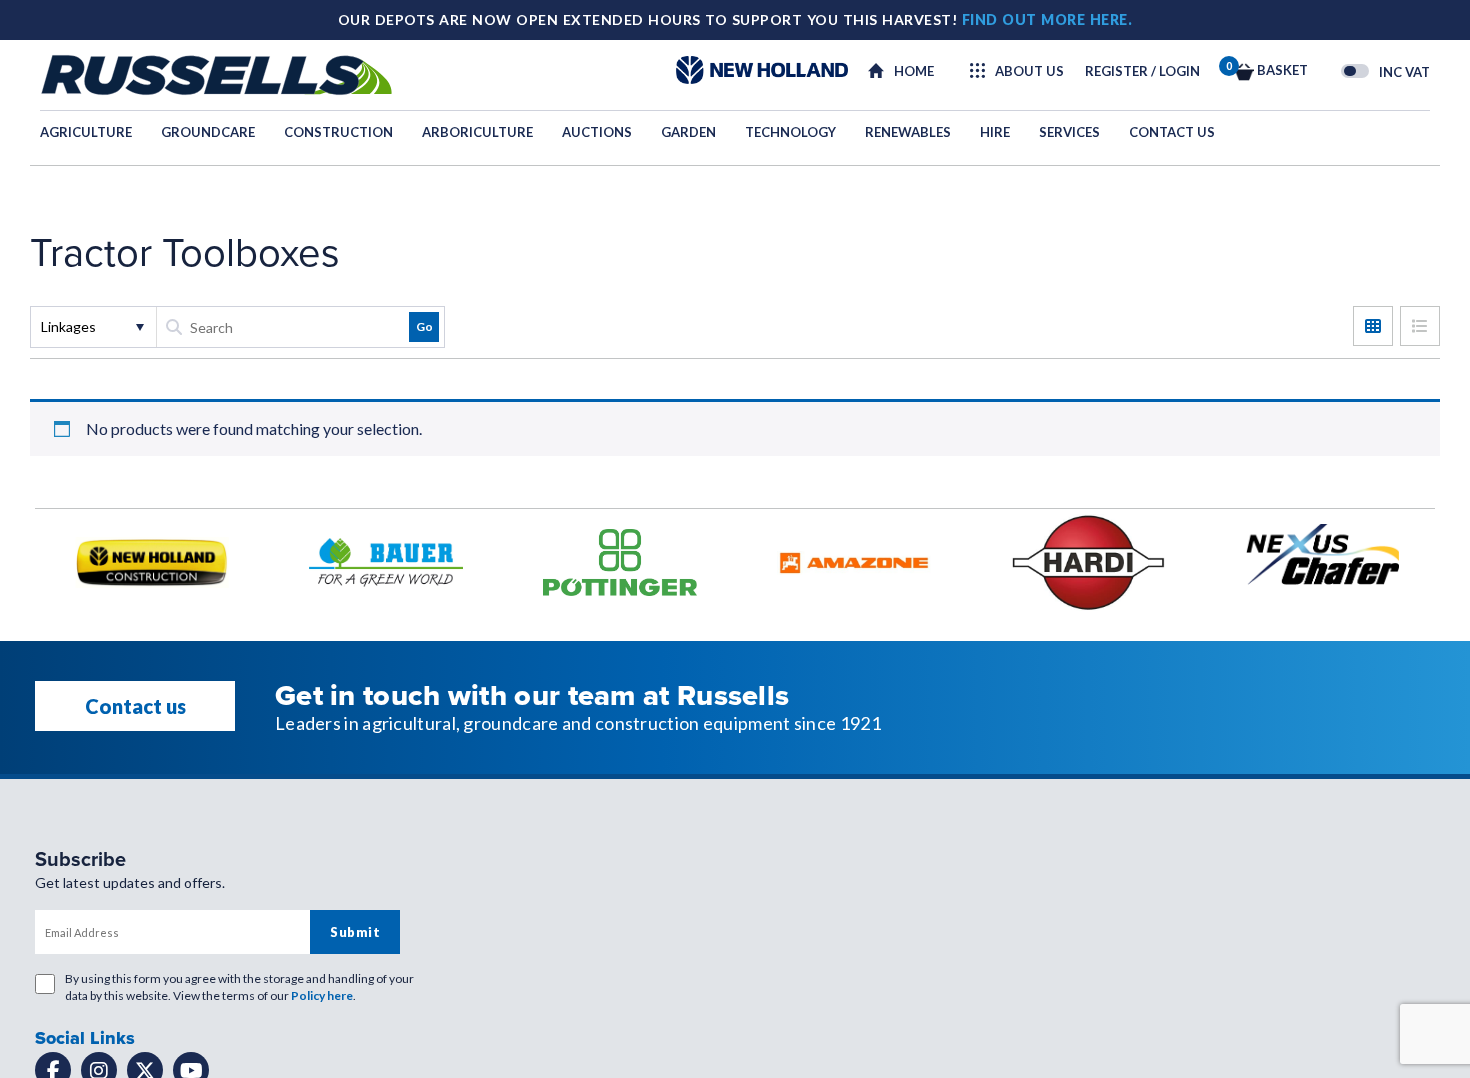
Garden (688, 132)
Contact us (1172, 132)
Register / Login (1142, 71)
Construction (338, 132)
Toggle (1355, 71)
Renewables (908, 132)
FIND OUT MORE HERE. (1047, 19)
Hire (995, 132)
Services (1069, 132)
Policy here (322, 995)
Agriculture (86, 132)
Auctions (597, 132)
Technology (790, 132)
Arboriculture (477, 132)
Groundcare (208, 132)
